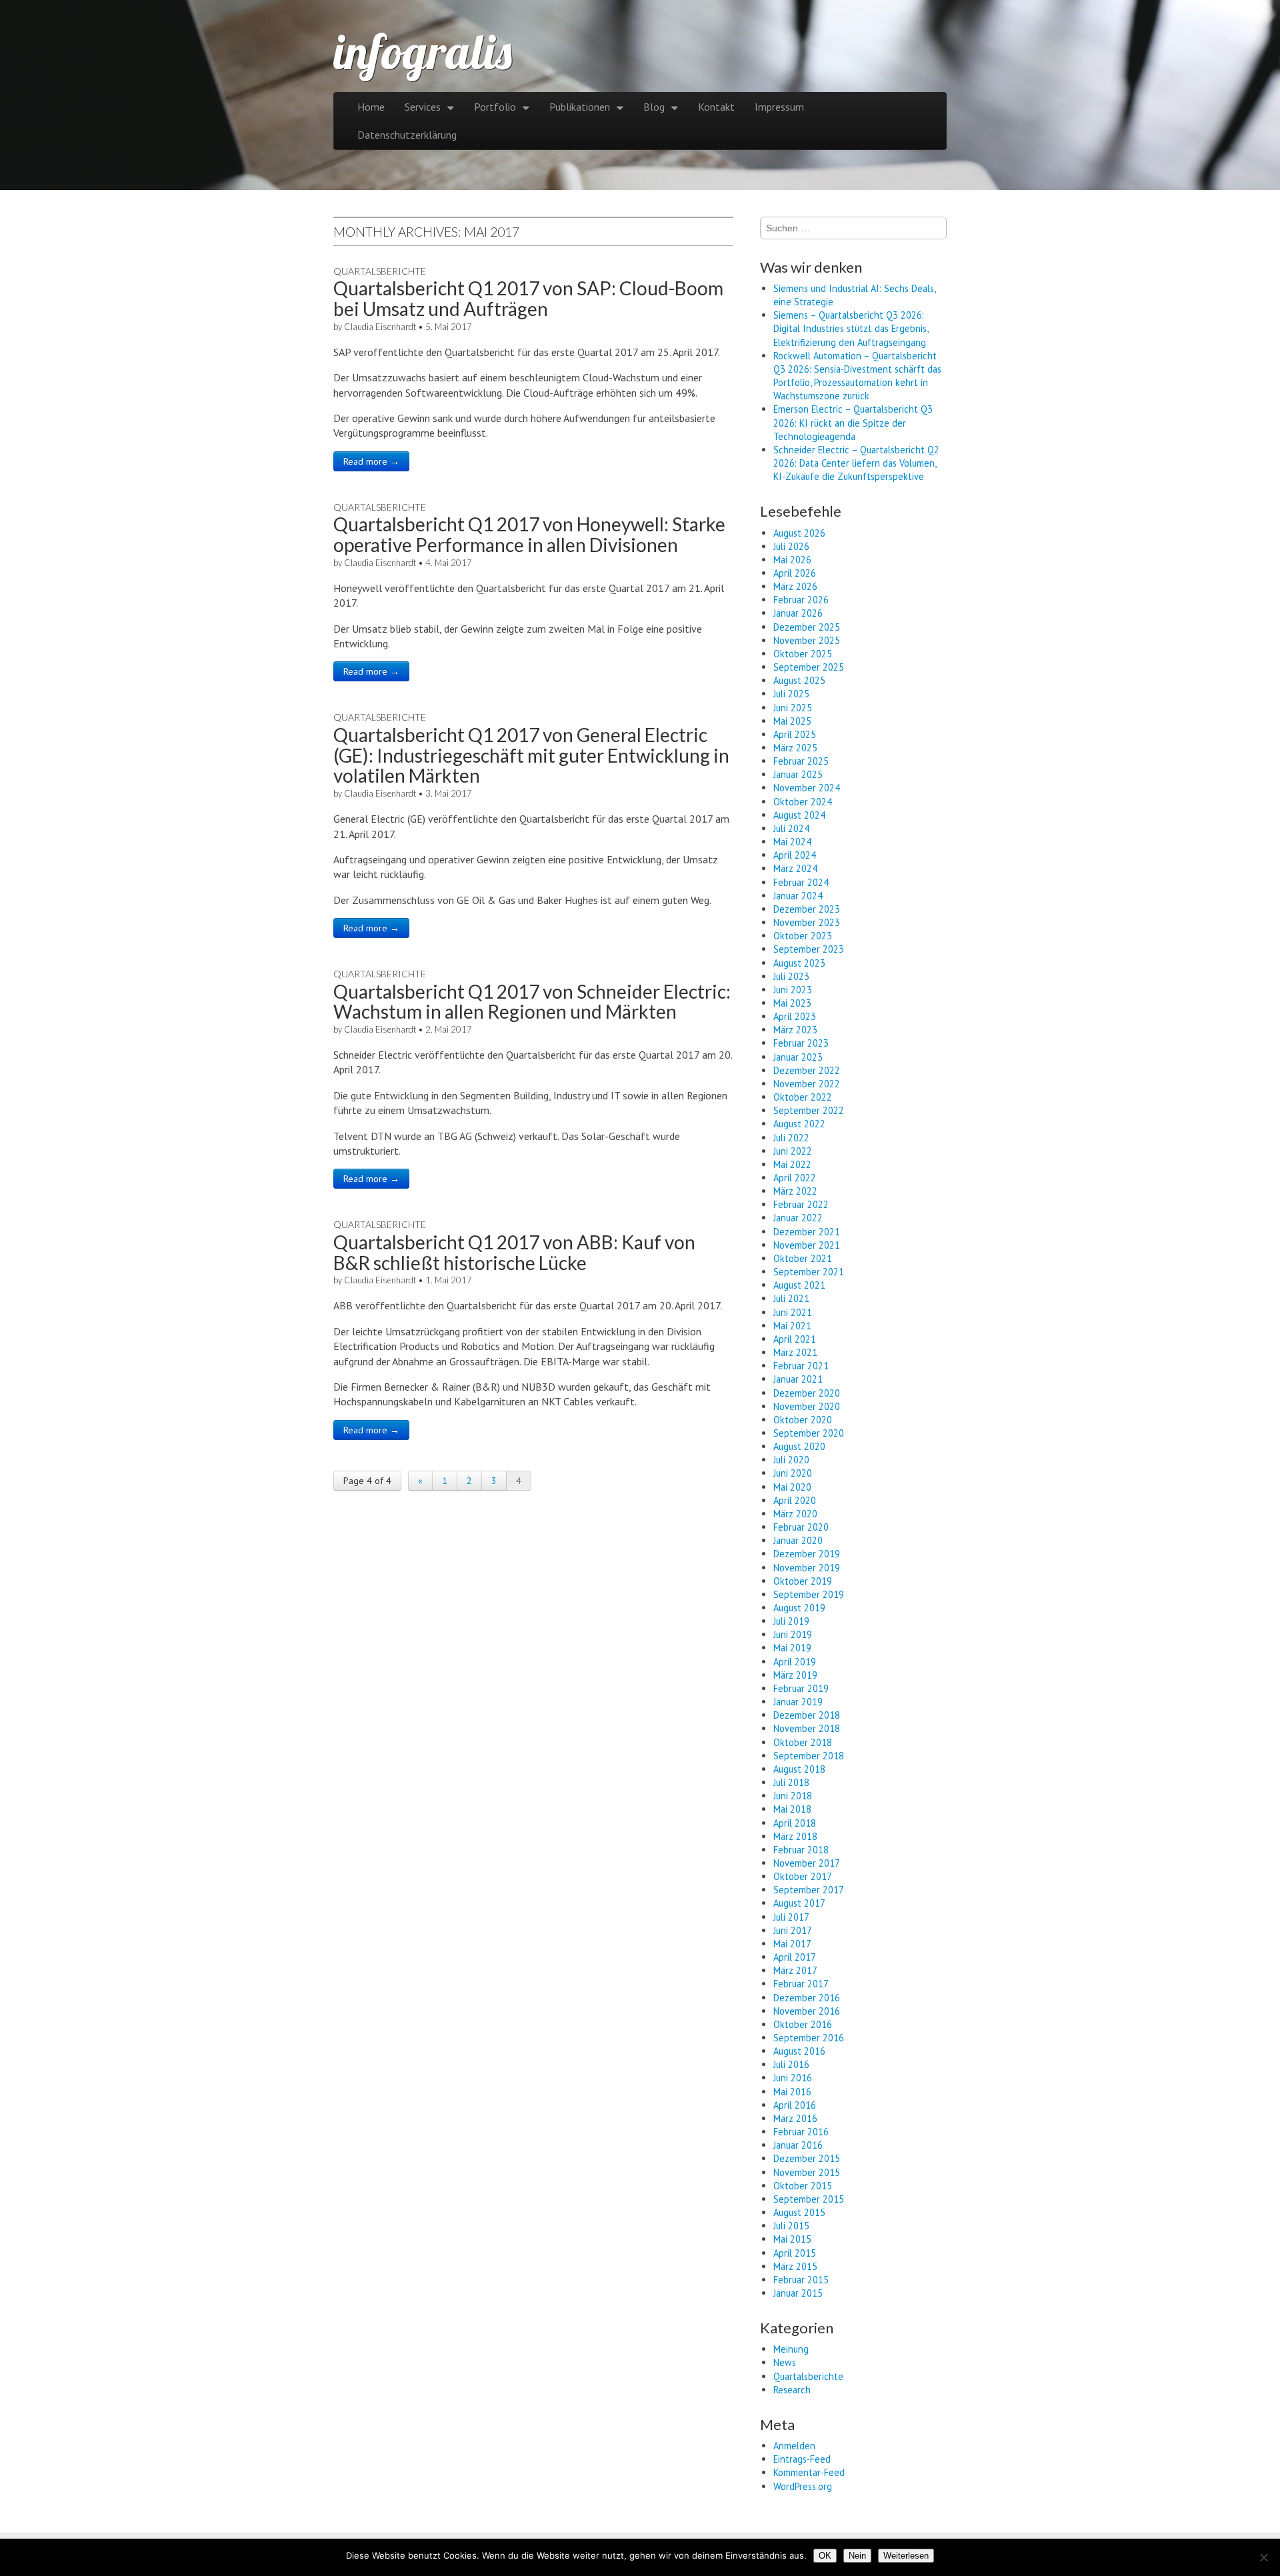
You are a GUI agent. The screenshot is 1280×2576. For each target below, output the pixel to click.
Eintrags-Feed (802, 2459)
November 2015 (807, 2172)
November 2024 (807, 788)
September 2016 (809, 2038)
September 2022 (809, 1110)
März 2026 (795, 586)
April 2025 (795, 734)
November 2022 (807, 1084)
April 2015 (795, 2253)
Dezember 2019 (807, 1554)
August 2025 (799, 680)
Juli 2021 (791, 1298)
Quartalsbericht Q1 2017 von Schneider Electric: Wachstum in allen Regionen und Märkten (532, 1002)
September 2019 (809, 1594)
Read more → (371, 461)
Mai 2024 (792, 842)
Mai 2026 (792, 560)
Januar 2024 (798, 896)
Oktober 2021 (803, 1258)
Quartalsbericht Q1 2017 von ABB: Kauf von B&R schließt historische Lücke (514, 1252)
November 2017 (807, 1863)
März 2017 (795, 1970)
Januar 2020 (798, 1540)
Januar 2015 (798, 2293)
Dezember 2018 (807, 1715)
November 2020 (807, 1406)
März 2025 (795, 748)
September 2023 (809, 949)
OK (825, 2556)
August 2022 (799, 1124)
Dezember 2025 (807, 627)
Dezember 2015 (807, 2158)
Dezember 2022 (807, 1070)
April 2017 (795, 1957)
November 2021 (807, 1245)
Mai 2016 (792, 2092)
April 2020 (795, 1500)
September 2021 (809, 1272)
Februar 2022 (801, 1204)
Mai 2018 (792, 1809)
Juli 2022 (791, 1138)
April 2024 (795, 855)
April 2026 (795, 573)
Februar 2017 (801, 1984)
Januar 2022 (798, 1218)
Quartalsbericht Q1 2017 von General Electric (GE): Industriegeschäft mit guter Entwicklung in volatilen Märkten (531, 755)
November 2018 (807, 1728)
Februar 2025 (801, 761)
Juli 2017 (791, 1917)
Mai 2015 (792, 2239)
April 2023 (795, 1016)
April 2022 (795, 1178)
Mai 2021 (792, 1326)
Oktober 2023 (803, 936)
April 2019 (795, 1662)
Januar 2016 (798, 2145)
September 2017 (809, 1890)
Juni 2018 (793, 1796)
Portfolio (495, 107)
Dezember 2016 (807, 1998)
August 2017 (799, 1903)
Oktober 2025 (803, 654)
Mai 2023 (792, 1003)
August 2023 (799, 963)
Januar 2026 (798, 613)
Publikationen (580, 107)
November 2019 (807, 1568)
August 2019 (799, 1608)
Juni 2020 (793, 1473)
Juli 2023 (791, 976)
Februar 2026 (801, 600)
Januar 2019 (798, 1702)
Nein (857, 2556)
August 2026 (799, 533)
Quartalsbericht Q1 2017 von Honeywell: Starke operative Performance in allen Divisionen (529, 534)
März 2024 (795, 868)
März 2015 (795, 2266)
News (785, 2362)
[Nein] (1263, 2557)
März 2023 (795, 1030)
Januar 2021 (798, 1379)
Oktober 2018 (803, 1742)
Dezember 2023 (807, 909)
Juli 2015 (791, 2226)
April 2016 (795, 2105)
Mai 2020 (792, 1487)
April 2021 (795, 1339)
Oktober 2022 (803, 1097)
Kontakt (716, 107)
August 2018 (799, 1769)
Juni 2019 (793, 1634)
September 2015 (809, 2199)
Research (792, 2390)
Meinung (791, 2349)
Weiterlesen (906, 2556)
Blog (654, 107)
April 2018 (795, 1823)
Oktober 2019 (803, 1581)
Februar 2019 (801, 1688)
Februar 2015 (801, 2280)
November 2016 (807, 2011)
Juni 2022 (793, 1151)
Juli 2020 (791, 1460)
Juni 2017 (793, 1930)
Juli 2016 (791, 2064)
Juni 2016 (793, 2078)
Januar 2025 (798, 774)
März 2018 (795, 1836)
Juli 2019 (791, 1621)
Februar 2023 (801, 1043)
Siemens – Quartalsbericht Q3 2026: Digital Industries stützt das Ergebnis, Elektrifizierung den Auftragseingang (851, 328)
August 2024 (799, 815)
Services (423, 107)
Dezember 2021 (807, 1232)
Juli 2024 (791, 828)
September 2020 (809, 1433)
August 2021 (799, 1285)
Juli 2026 (791, 546)
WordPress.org (803, 2486)
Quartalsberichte (380, 271)
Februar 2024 (801, 882)
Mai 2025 (792, 721)
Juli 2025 (791, 694)
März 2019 (795, 1675)
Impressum (779, 107)
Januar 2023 (798, 1057)
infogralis (423, 51)
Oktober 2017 (803, 1876)
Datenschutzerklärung (407, 135)
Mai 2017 (792, 1944)
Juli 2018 (791, 1782)
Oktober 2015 (803, 2186)
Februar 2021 (801, 1366)
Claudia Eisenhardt (380, 327)
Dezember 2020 (807, 1393)
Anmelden (794, 2446)
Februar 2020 (801, 1527)
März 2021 (795, 1352)
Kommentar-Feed (809, 2472)
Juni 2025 (793, 708)
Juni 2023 (793, 990)
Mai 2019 (792, 1648)
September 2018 (809, 1756)
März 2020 (795, 1514)
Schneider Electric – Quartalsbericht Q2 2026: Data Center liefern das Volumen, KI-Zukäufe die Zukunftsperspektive (856, 463)
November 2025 (807, 640)
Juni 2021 (793, 1312)
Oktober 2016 (803, 2024)
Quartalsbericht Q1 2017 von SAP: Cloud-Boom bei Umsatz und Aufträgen (528, 298)
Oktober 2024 (803, 802)
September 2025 (809, 667)
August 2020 (799, 1446)
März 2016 (795, 2118)
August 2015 (799, 2212)
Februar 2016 (801, 2132)
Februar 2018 (801, 1850)
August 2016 (799, 2051)
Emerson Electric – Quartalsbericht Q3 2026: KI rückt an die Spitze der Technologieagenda (853, 422)
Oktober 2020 (803, 1420)
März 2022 (795, 1191)
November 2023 (807, 922)
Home (371, 107)
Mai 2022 (792, 1164)
